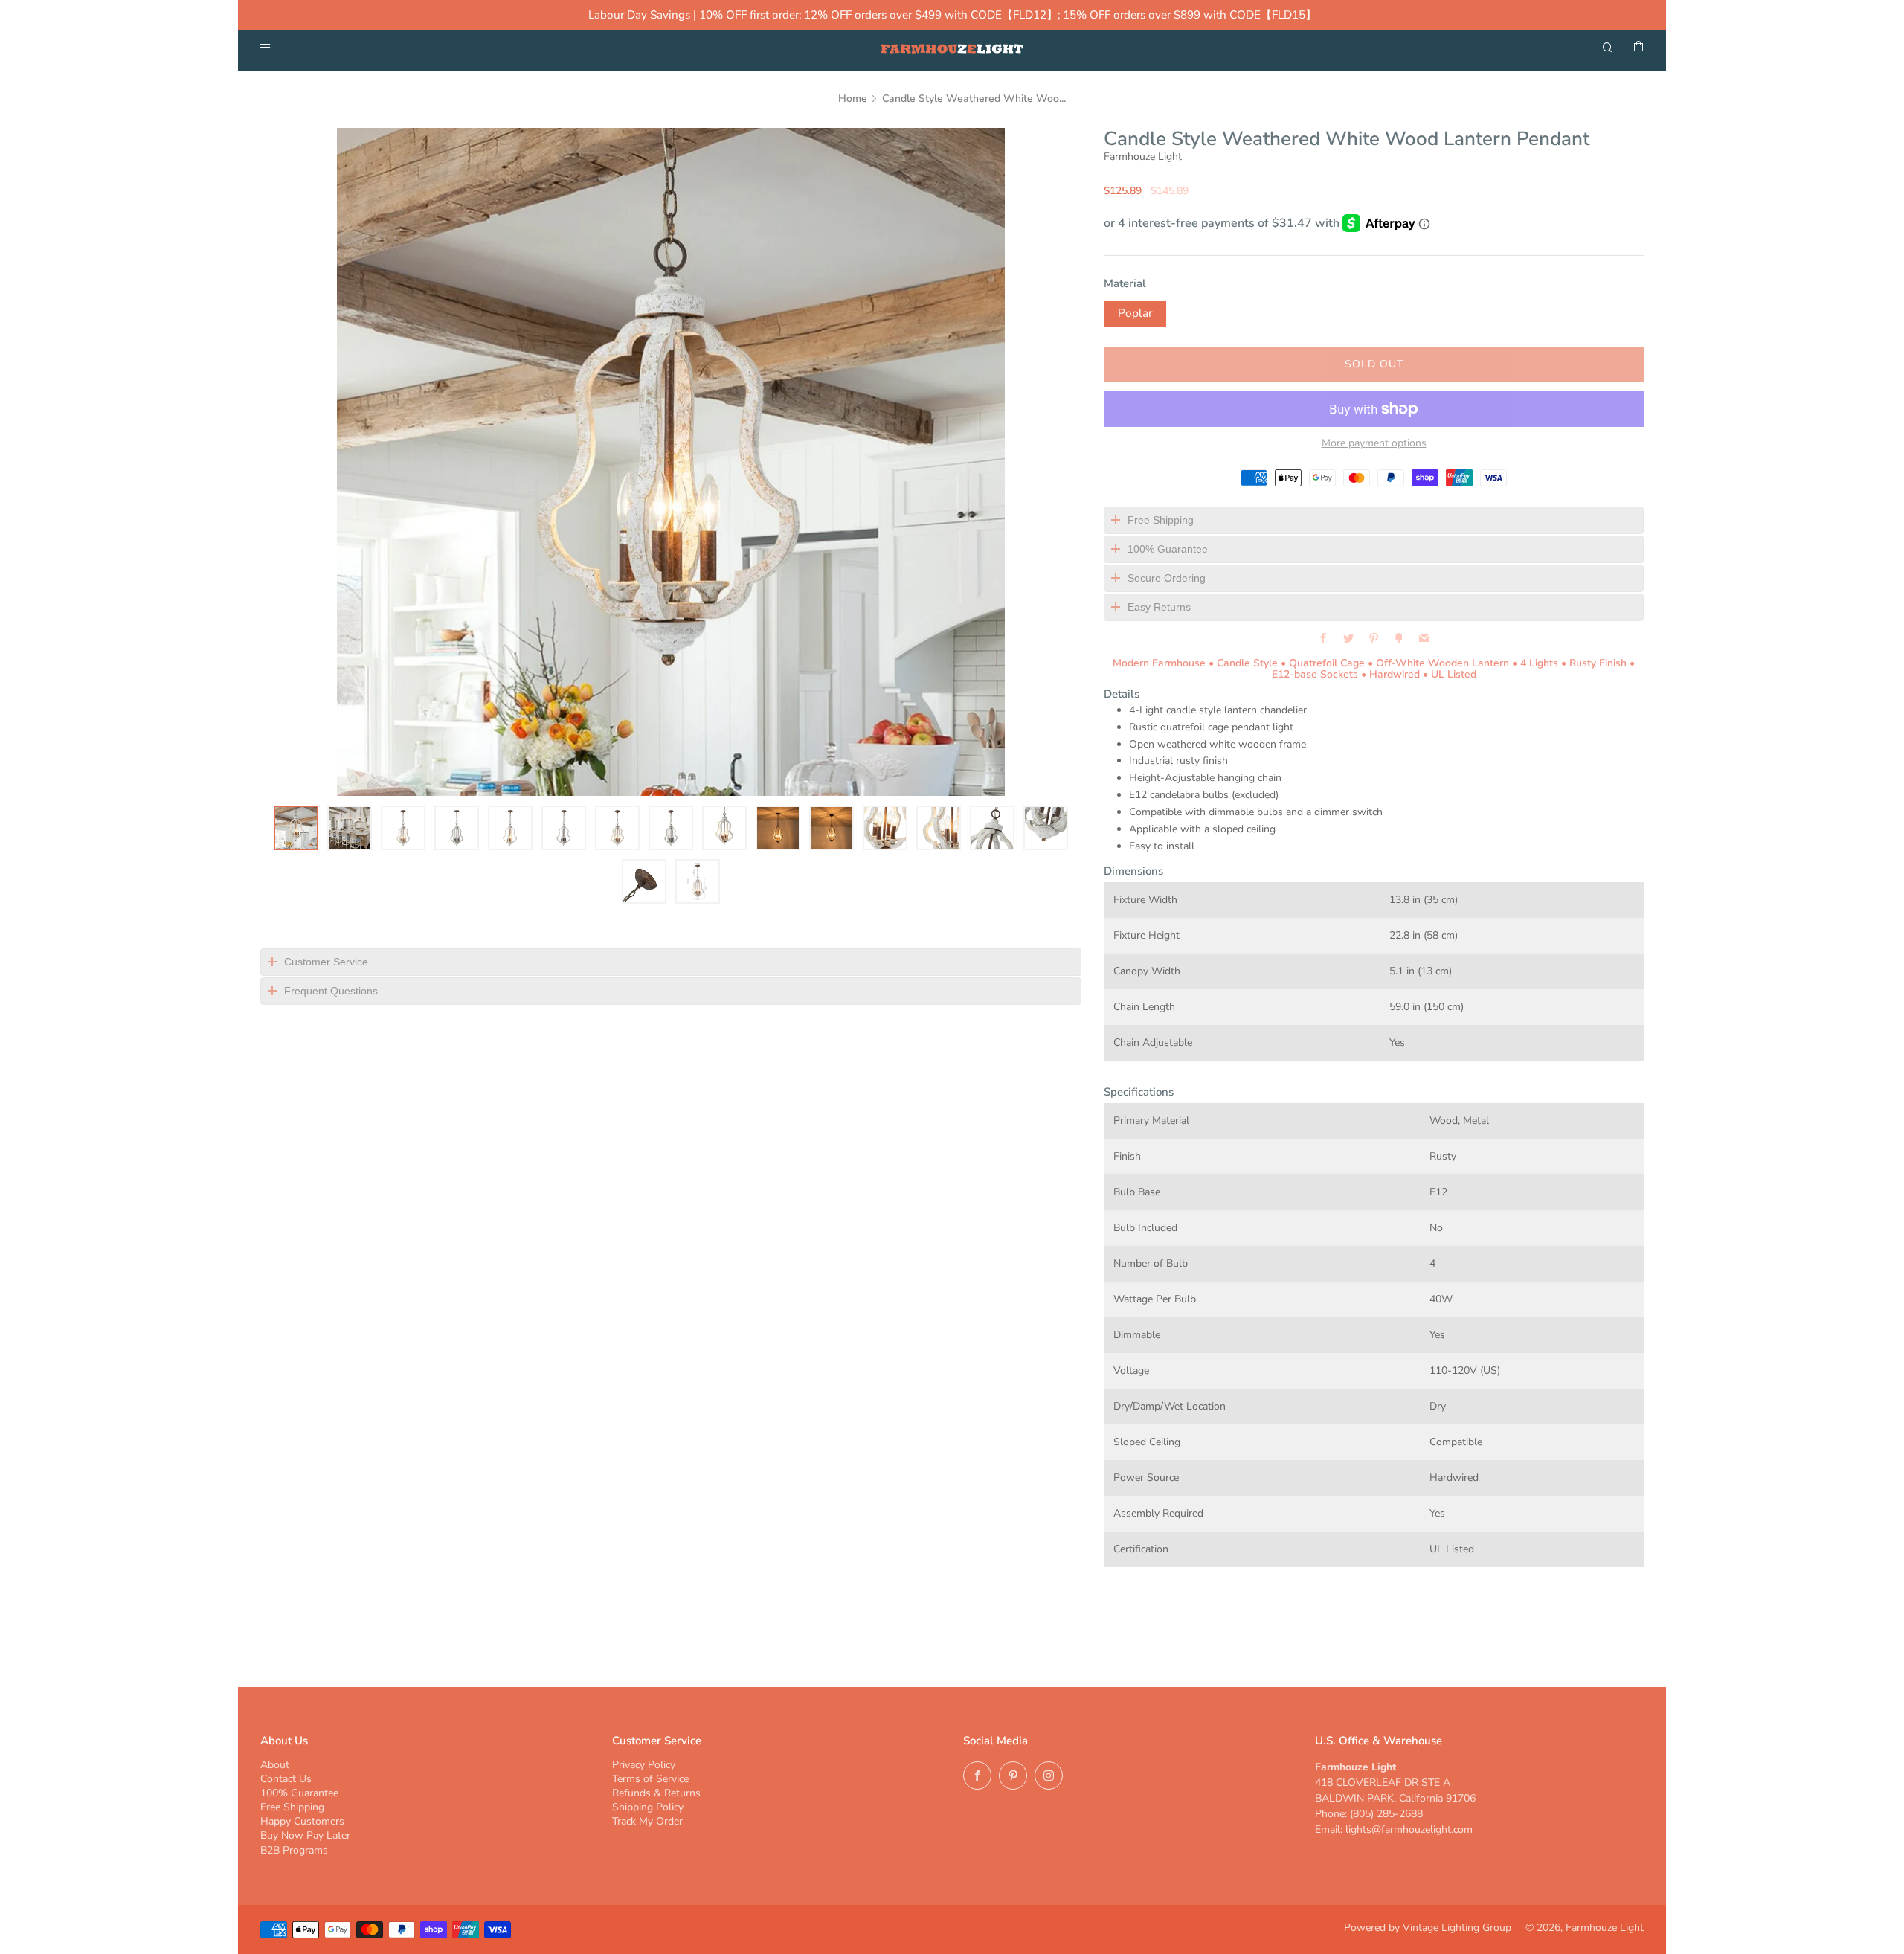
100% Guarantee (299, 1793)
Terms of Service (650, 1779)
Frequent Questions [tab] (331, 991)
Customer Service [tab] (326, 962)
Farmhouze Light (1143, 157)
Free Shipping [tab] (1161, 520)
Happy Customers (302, 1821)
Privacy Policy (644, 1765)
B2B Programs (294, 1850)
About (275, 1765)
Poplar (1135, 313)
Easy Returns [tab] (1159, 607)
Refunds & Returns (656, 1793)
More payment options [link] (1374, 443)
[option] (671, 462)
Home (853, 99)
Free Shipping (292, 1807)
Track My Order (647, 1821)
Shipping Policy (648, 1807)
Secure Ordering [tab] (1167, 578)
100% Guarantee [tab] (1168, 549)
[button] (296, 828)
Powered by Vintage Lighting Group (1428, 1928)
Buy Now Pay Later (305, 1835)
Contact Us (286, 1779)
